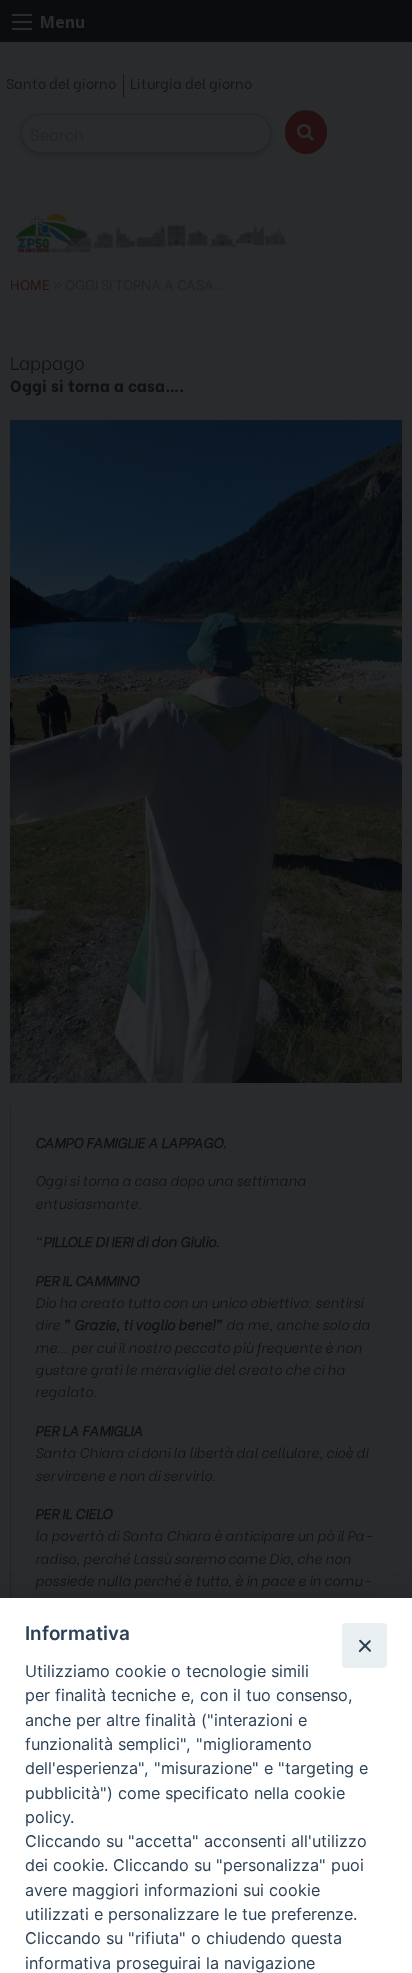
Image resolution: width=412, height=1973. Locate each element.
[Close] (364, 1645)
